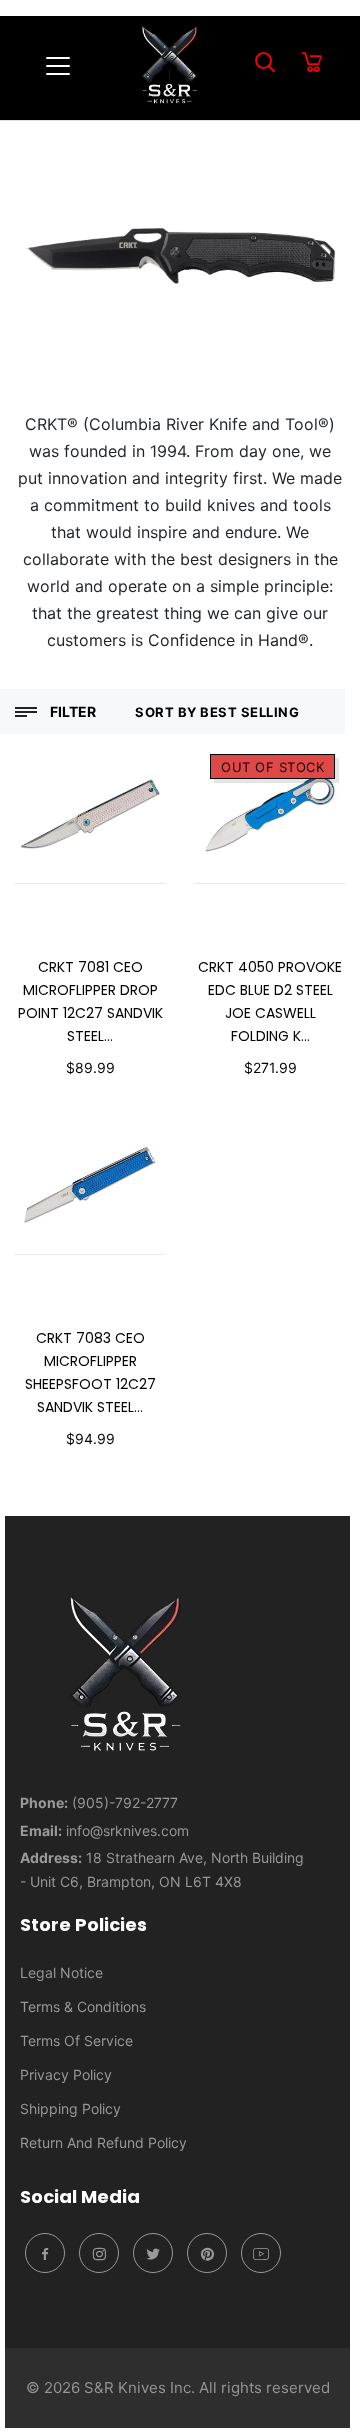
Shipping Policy (70, 2108)
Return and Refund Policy (103, 2142)
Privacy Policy (66, 2074)
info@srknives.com (127, 1830)
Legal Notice (61, 1972)
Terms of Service (76, 2040)
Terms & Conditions (83, 2006)
